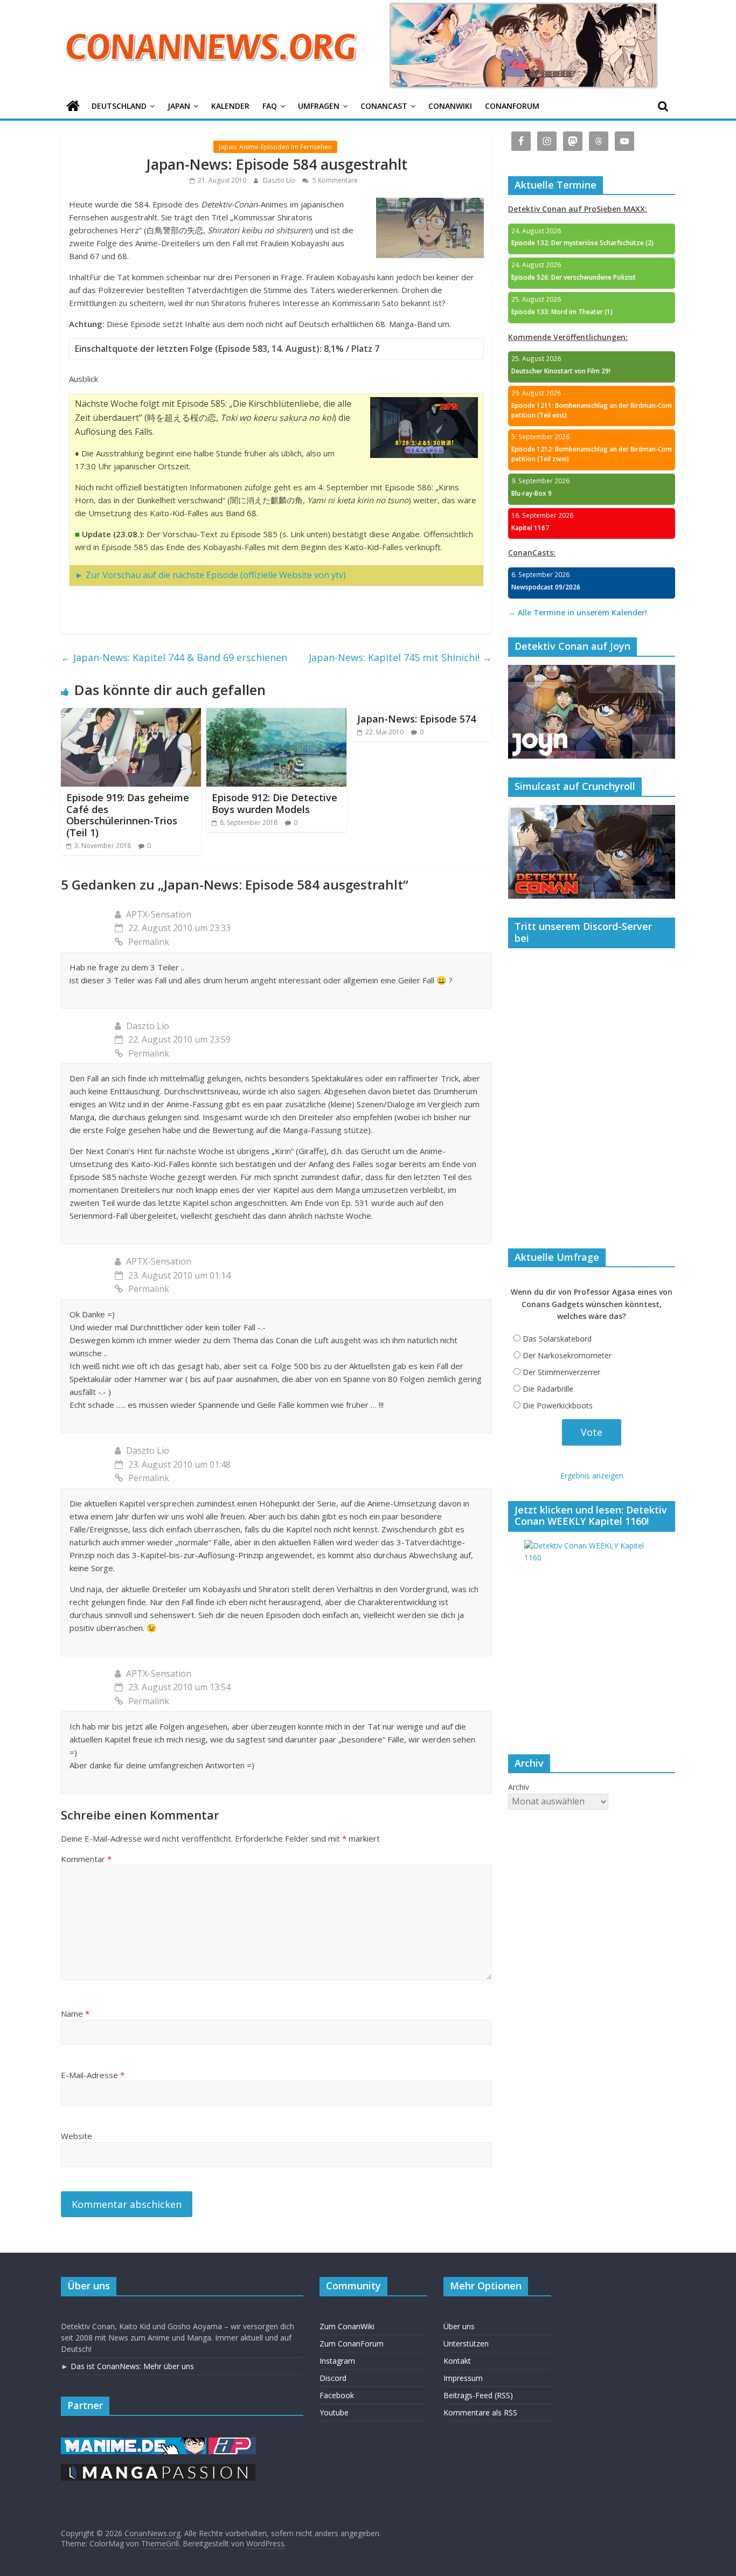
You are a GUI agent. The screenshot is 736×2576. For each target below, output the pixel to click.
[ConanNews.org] (73, 106)
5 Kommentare (334, 180)
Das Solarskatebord (557, 1339)
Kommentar (86, 1859)
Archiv (519, 1787)
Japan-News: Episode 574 (416, 719)
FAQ (270, 106)
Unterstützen (466, 2344)
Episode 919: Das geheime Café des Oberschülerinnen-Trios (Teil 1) (128, 815)
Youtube (334, 2412)
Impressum (463, 2378)
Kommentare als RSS (480, 2412)
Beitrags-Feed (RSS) (478, 2395)
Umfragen (319, 106)
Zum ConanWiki (347, 2326)
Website (77, 2136)
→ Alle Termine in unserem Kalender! (578, 612)
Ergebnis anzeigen (592, 1476)
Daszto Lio (280, 180)
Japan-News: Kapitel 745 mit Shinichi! (400, 657)
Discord (333, 2378)
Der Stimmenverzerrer (561, 1372)
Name (75, 2013)
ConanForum (512, 106)
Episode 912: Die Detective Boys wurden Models (275, 803)
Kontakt (457, 2361)
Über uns (459, 2326)
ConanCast (384, 106)
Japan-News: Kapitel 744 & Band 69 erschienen (174, 657)
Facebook (337, 2395)
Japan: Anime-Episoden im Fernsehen (275, 147)
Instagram (337, 2361)
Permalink (149, 942)
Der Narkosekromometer (567, 1355)
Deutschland (119, 106)
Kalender (230, 106)
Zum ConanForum (352, 2344)
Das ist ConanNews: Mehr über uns (132, 2366)
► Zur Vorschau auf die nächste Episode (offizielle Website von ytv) (210, 575)
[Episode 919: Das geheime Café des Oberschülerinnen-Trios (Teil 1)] (131, 714)
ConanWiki (450, 106)
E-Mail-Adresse (93, 2075)
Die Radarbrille (548, 1389)
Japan (179, 106)
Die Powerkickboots (558, 1405)
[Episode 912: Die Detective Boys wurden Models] (276, 714)
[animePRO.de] (232, 2443)
